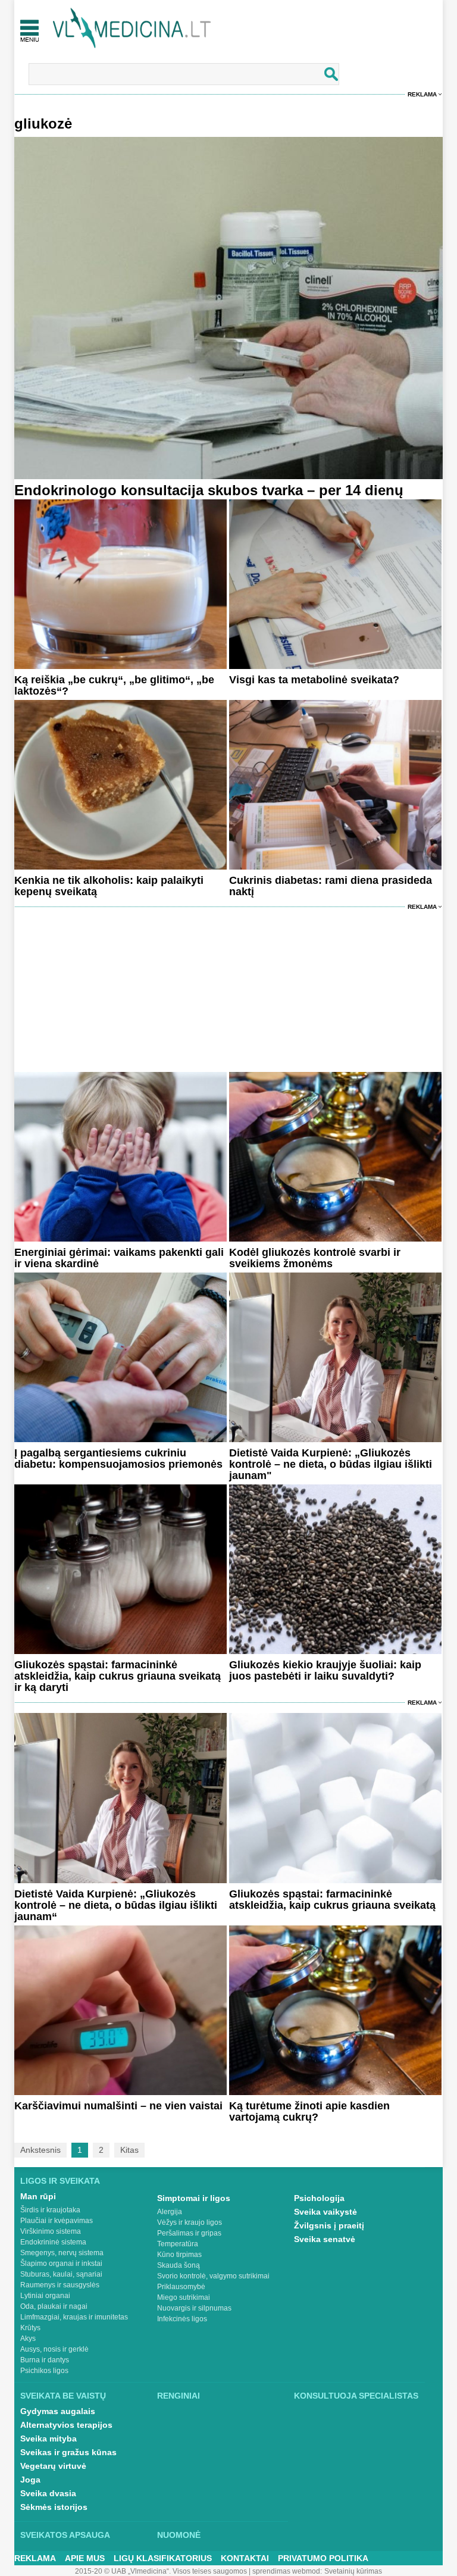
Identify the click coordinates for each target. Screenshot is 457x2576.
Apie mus (85, 2558)
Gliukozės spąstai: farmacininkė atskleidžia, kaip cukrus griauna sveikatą (332, 1900)
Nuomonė (179, 2535)
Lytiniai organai (45, 2296)
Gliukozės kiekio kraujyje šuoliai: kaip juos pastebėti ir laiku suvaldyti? (325, 1670)
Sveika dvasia (48, 2493)
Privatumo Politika (323, 2558)
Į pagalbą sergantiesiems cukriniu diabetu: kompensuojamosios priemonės (118, 1459)
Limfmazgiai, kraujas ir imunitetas (74, 2317)
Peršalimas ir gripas (189, 2233)
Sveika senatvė (325, 2239)
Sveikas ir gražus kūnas (68, 2452)
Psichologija (319, 2198)
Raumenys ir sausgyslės (60, 2285)
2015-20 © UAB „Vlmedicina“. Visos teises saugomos (161, 2571)
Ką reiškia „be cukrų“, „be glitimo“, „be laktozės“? (114, 685)
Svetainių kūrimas (353, 2571)
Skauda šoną (179, 2265)
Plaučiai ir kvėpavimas (57, 2221)
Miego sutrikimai (184, 2297)
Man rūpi (38, 2196)
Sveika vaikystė (325, 2212)
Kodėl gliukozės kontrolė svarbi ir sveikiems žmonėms (315, 1258)
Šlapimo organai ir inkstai (61, 2264)
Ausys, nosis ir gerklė (54, 2349)
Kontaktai (245, 2558)
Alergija (170, 2212)
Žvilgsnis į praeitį (329, 2225)
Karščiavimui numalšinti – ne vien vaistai (118, 2106)
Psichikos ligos (44, 2371)
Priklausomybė (181, 2287)
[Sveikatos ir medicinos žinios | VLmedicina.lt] (132, 28)
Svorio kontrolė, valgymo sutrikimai (213, 2276)
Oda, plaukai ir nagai (54, 2306)
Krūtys (30, 2328)
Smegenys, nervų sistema (62, 2253)
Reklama (422, 94)
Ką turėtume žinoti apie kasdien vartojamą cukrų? (309, 2111)
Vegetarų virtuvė (53, 2466)
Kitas (129, 2150)
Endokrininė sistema (53, 2242)
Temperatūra (178, 2244)
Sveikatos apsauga (65, 2535)
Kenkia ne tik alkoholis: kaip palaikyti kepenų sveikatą (109, 886)
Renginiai (179, 2396)
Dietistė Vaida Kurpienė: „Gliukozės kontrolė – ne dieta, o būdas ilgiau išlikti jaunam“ (116, 1905)
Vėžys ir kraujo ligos (190, 2222)
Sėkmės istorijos (54, 2507)
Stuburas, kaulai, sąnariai (61, 2274)
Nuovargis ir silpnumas (194, 2308)
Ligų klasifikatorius (163, 2558)
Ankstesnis (40, 2150)
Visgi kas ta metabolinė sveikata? (314, 680)
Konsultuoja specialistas (356, 2396)
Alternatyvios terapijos (66, 2425)
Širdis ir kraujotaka (50, 2210)
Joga (30, 2480)
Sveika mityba (48, 2439)
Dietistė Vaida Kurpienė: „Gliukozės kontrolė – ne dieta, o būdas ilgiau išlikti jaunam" (331, 1464)
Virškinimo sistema (51, 2231)
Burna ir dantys (45, 2360)
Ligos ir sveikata (60, 2181)
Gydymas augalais (58, 2411)
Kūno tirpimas (179, 2255)
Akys (28, 2339)
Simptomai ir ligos (194, 2198)
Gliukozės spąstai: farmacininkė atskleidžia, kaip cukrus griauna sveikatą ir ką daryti (118, 1676)
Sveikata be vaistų (63, 2396)
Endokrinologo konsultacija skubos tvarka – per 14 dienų (209, 490)
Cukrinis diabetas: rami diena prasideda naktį (331, 886)
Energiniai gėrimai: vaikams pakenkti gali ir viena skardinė (119, 1258)
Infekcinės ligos (182, 2319)
